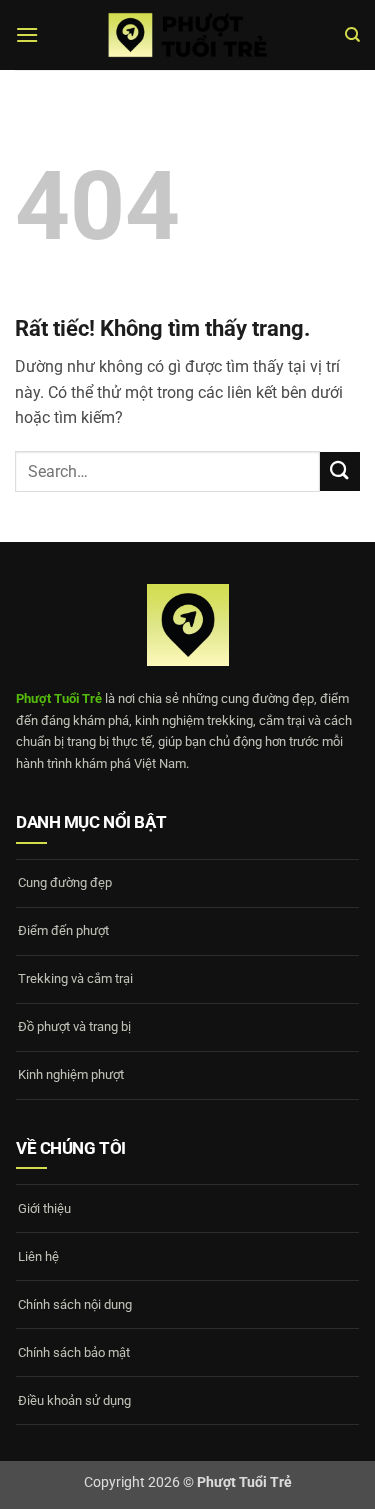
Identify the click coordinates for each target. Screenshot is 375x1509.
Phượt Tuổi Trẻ (59, 698)
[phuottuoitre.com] (188, 35)
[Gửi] (340, 471)
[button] (27, 34)
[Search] (352, 35)
